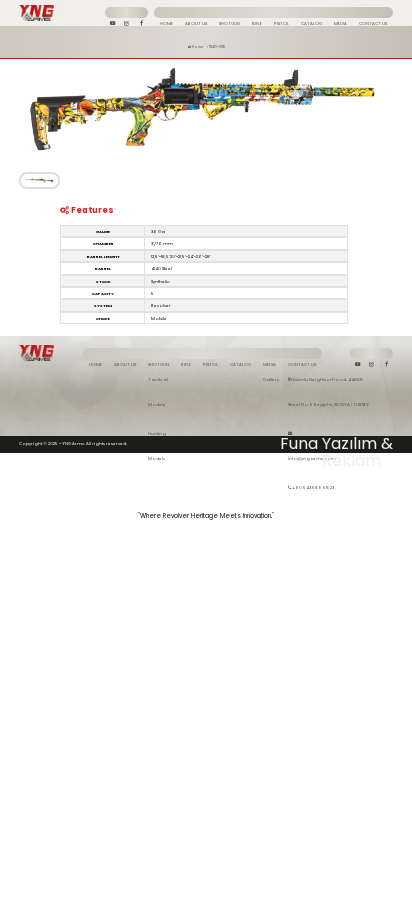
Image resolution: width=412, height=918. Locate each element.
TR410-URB (216, 47)
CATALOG (240, 364)
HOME (95, 364)
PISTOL (210, 364)
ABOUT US (125, 364)
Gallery (271, 379)
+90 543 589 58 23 (312, 487)
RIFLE (186, 364)
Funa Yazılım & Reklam (336, 444)
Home (197, 47)
